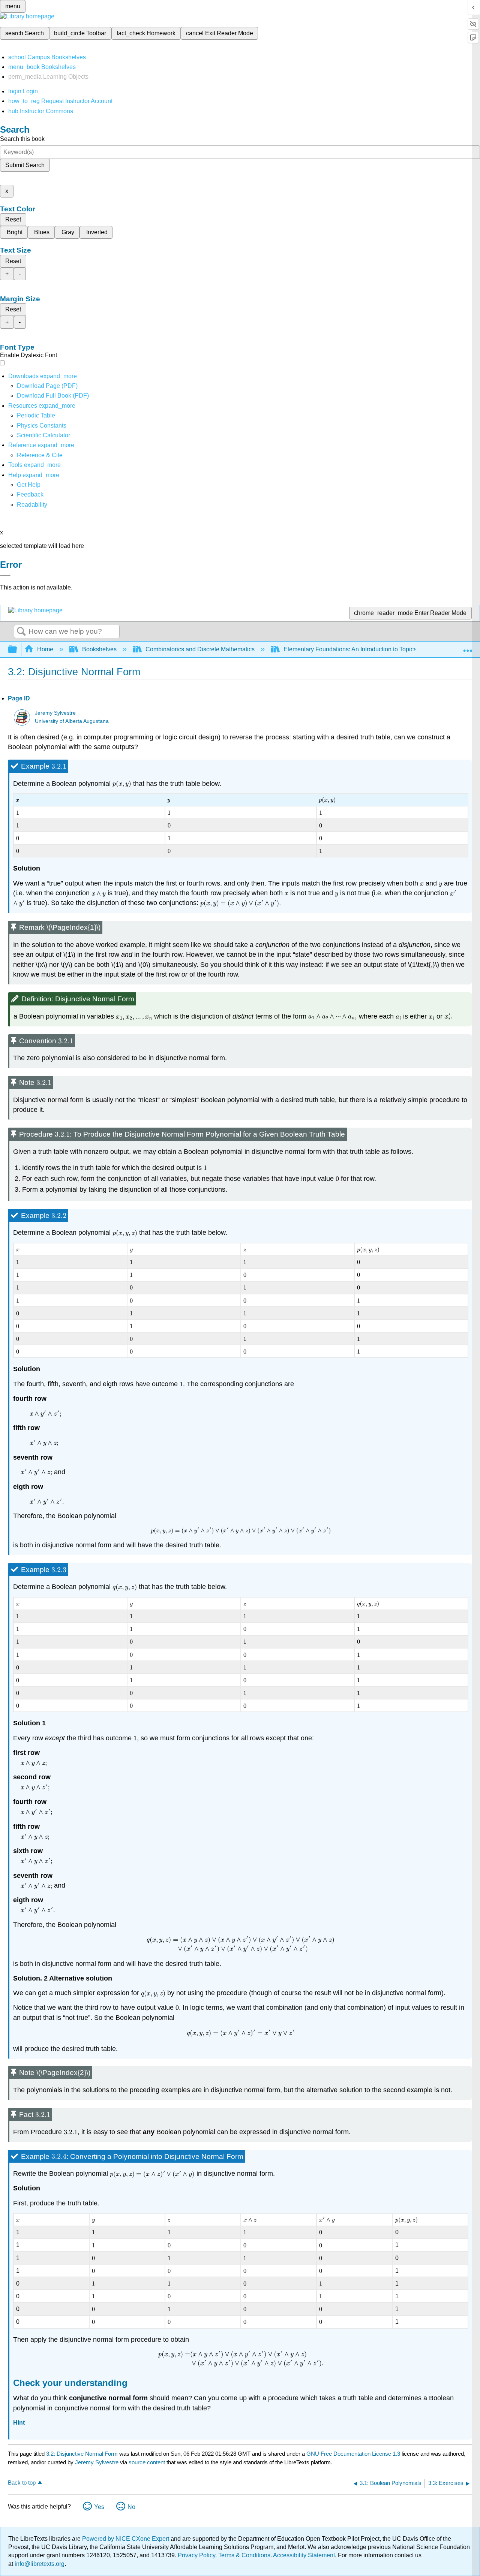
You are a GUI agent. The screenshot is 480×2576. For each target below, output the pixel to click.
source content (147, 2462)
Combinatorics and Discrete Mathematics (200, 649)
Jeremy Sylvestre (55, 713)
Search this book (22, 139)
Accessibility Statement (304, 2555)
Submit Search (25, 165)
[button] (30, 494)
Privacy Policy (196, 2555)
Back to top (22, 2483)
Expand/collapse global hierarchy (17, 650)
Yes (99, 2507)
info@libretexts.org (39, 2564)
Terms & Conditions (244, 2555)
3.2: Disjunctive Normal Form (82, 2454)
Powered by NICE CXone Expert (126, 2539)
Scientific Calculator (43, 435)
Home (45, 649)
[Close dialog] (5, 576)
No (131, 2507)
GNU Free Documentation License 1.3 (353, 2454)
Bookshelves (99, 649)
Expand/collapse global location (468, 647)
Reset (13, 219)
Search (21, 632)
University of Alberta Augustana (72, 721)
